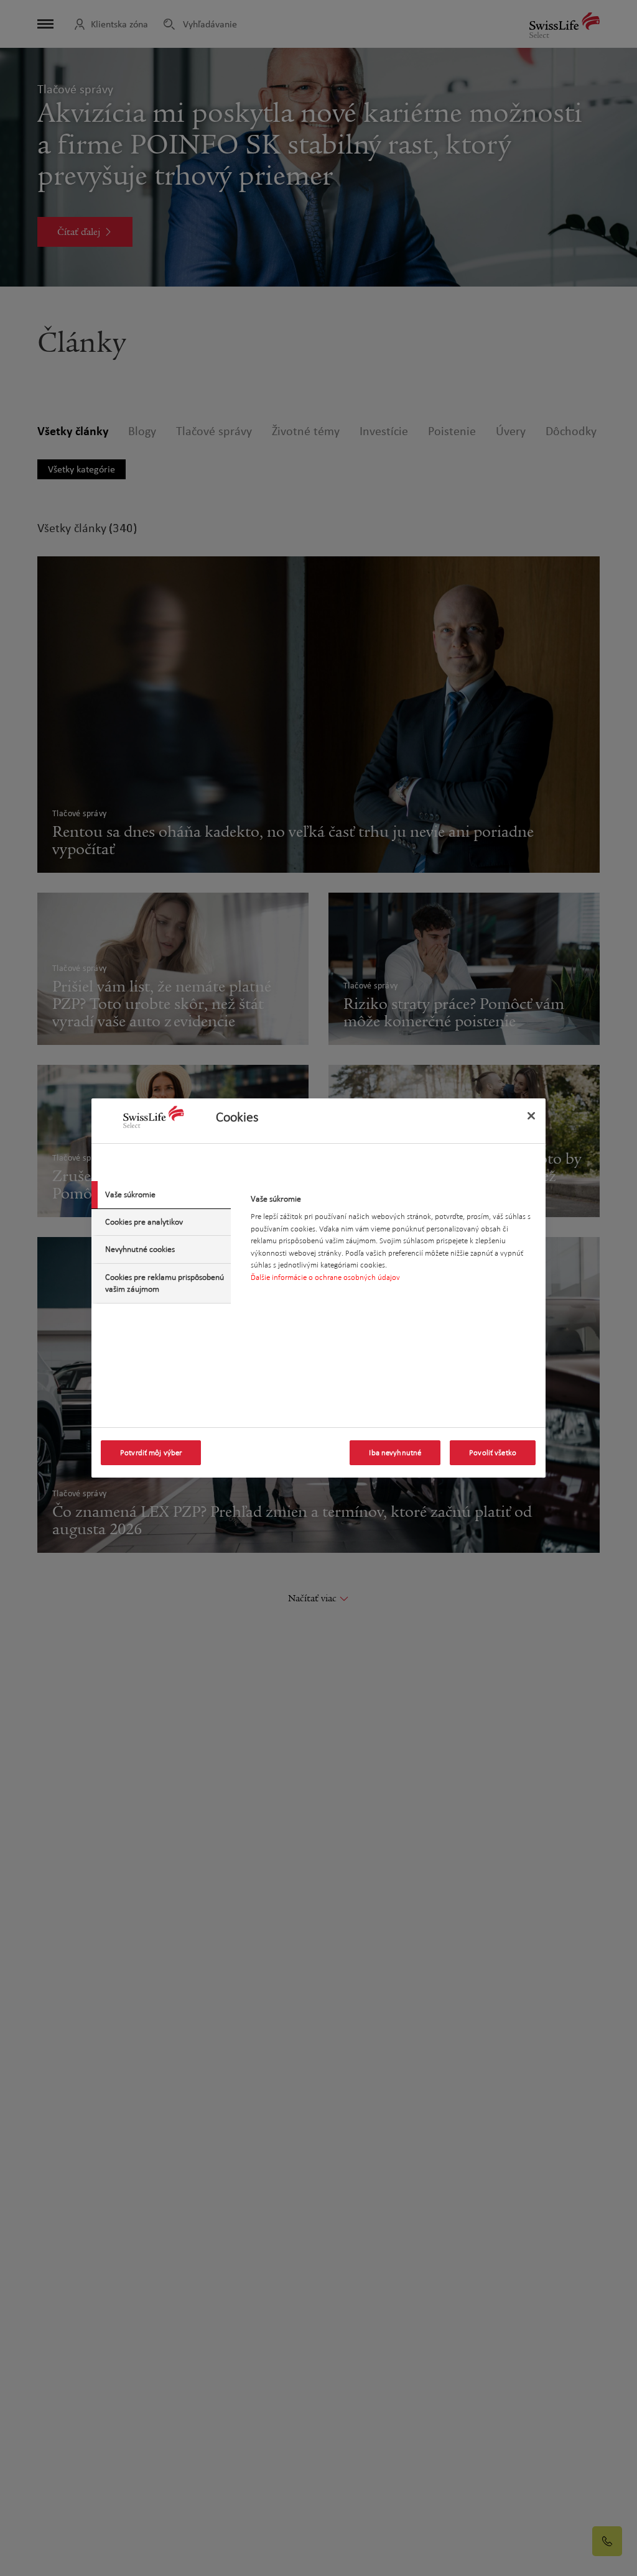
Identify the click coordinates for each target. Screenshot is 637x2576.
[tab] (161, 1195)
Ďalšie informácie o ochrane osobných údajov (325, 1277)
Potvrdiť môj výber (151, 1453)
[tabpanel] (393, 1242)
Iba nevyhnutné (395, 1453)
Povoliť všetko (493, 1453)
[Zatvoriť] (531, 1116)
